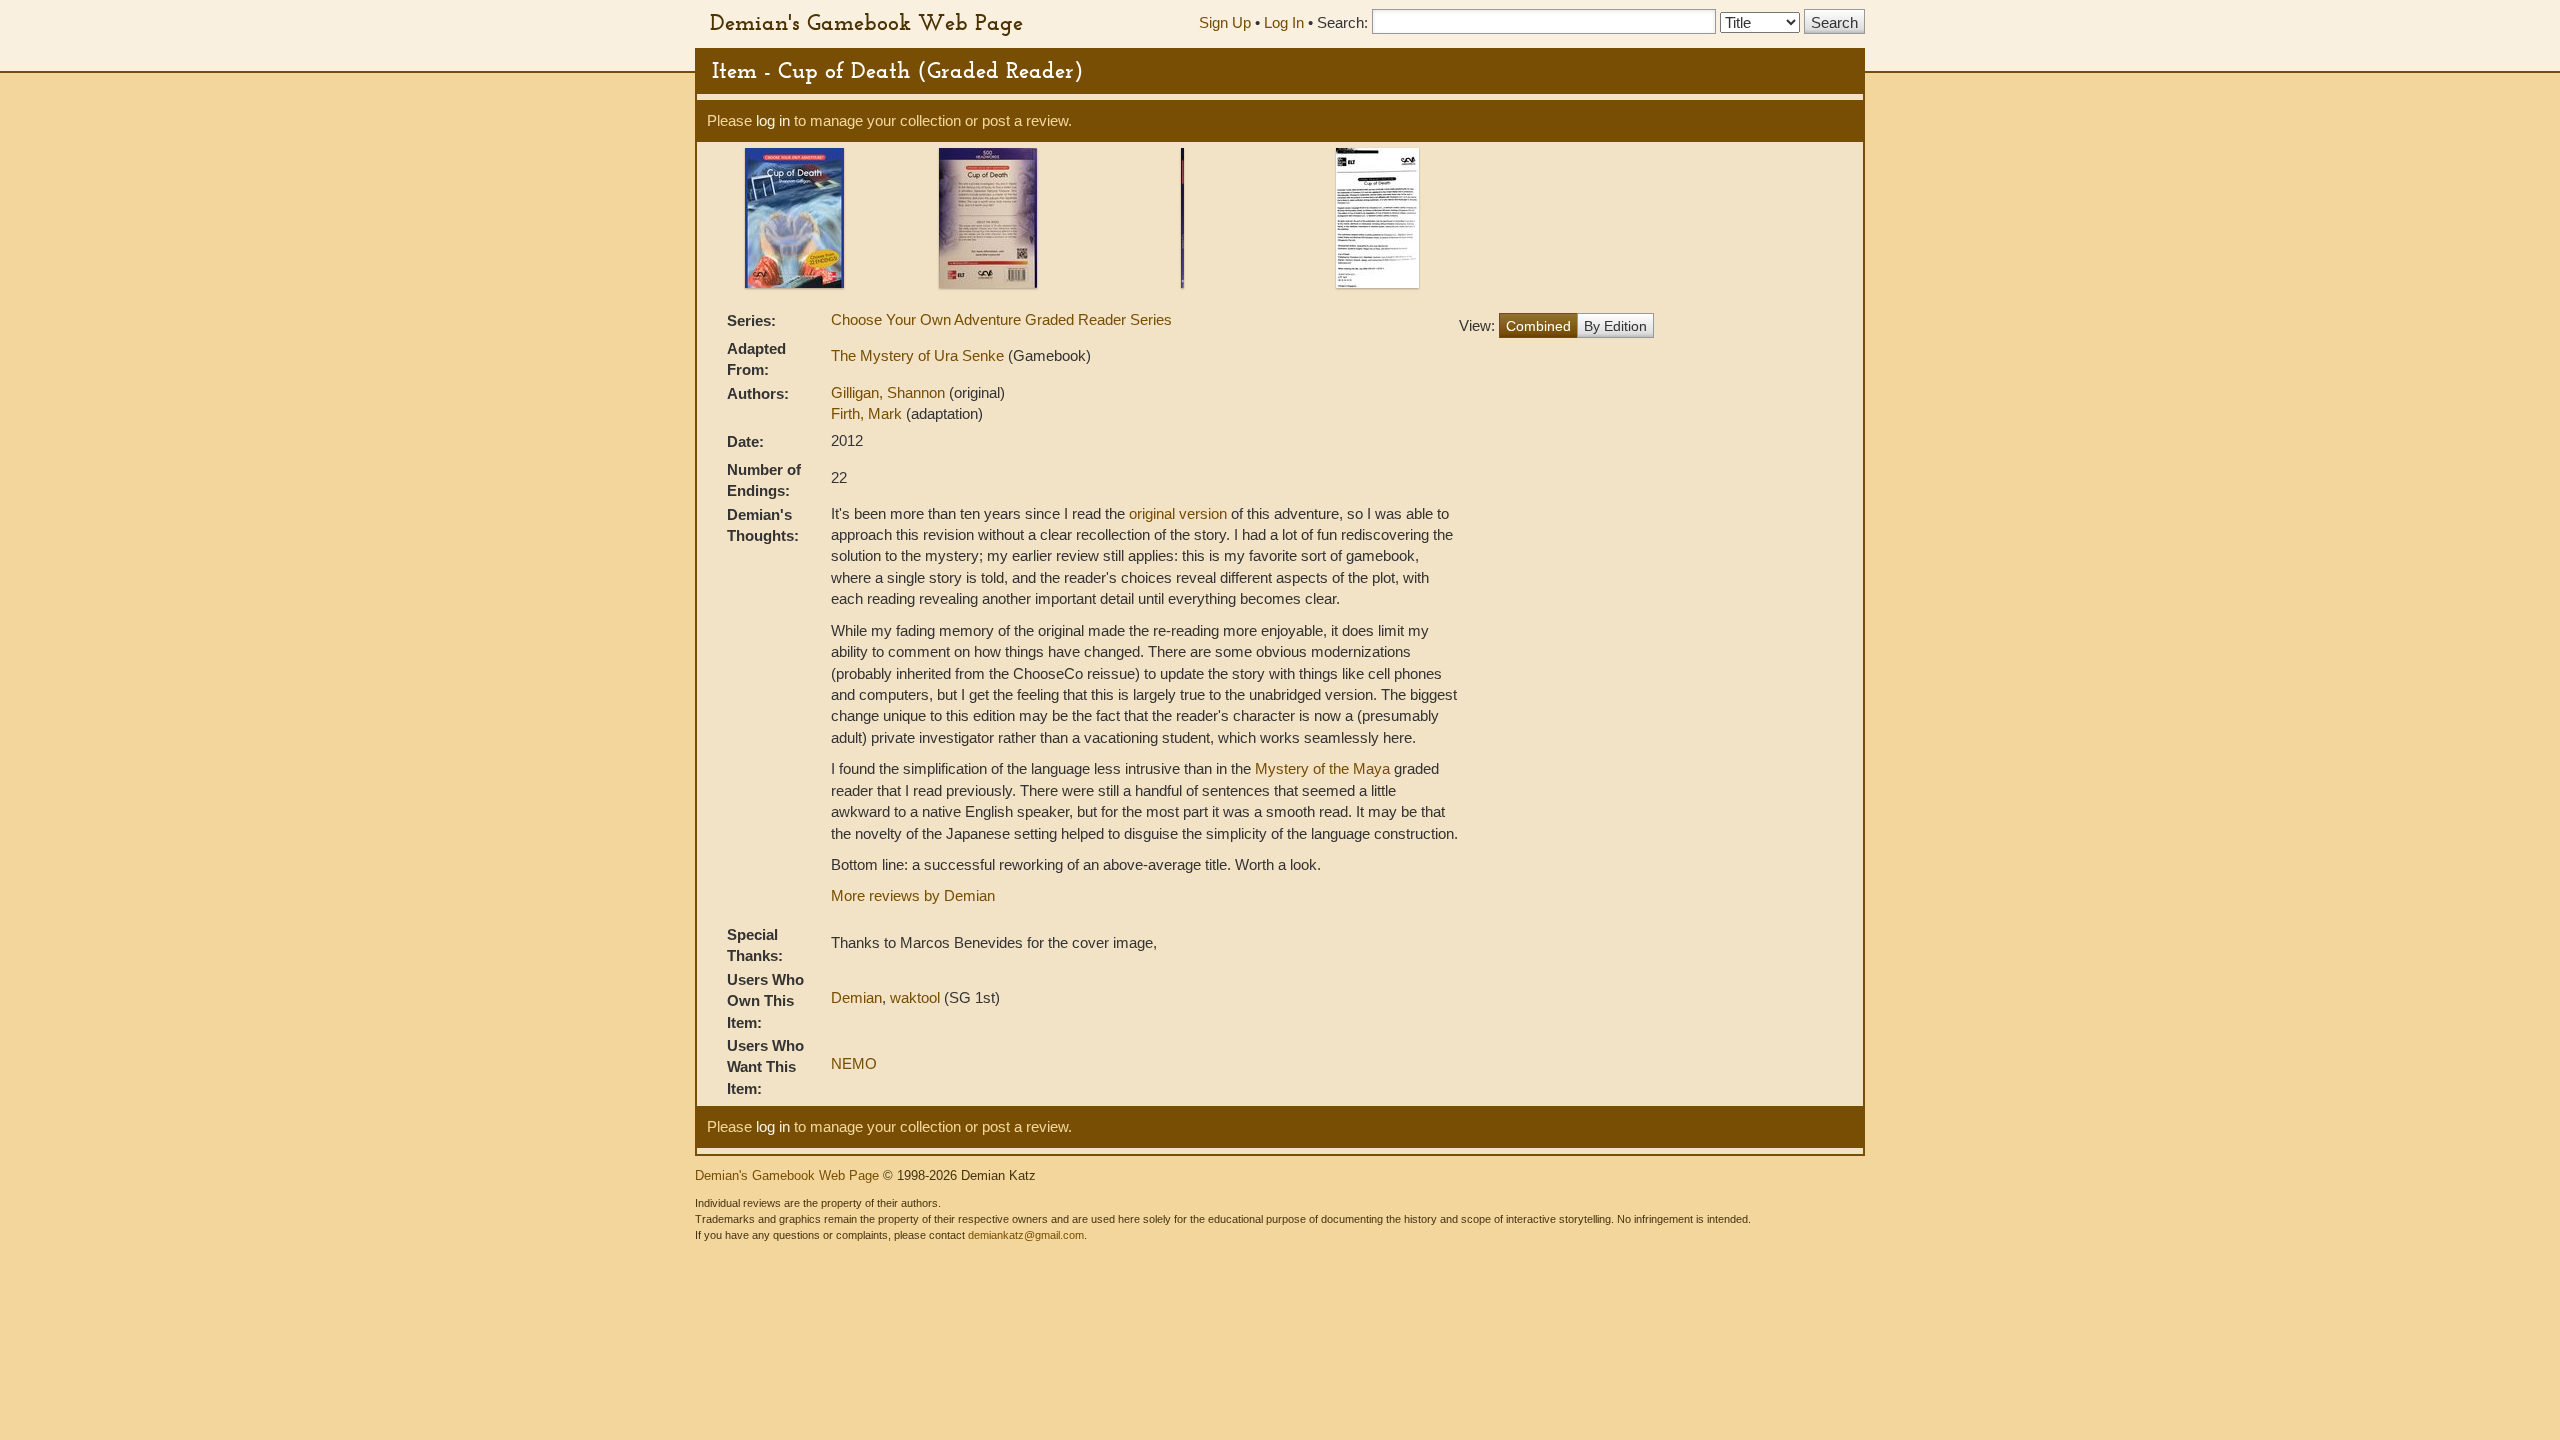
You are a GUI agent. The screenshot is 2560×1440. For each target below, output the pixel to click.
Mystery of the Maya (1322, 768)
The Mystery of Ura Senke (919, 355)
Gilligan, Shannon (890, 392)
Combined (1538, 326)
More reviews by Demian (913, 895)
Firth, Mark (868, 413)
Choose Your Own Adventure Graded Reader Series (1001, 319)
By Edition (1615, 326)
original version (1178, 513)
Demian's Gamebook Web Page (866, 22)
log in (773, 120)
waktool (915, 997)
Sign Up (1225, 22)
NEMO (854, 1063)
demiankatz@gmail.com (1026, 1235)
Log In (1284, 22)
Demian (856, 997)
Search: (1342, 22)
